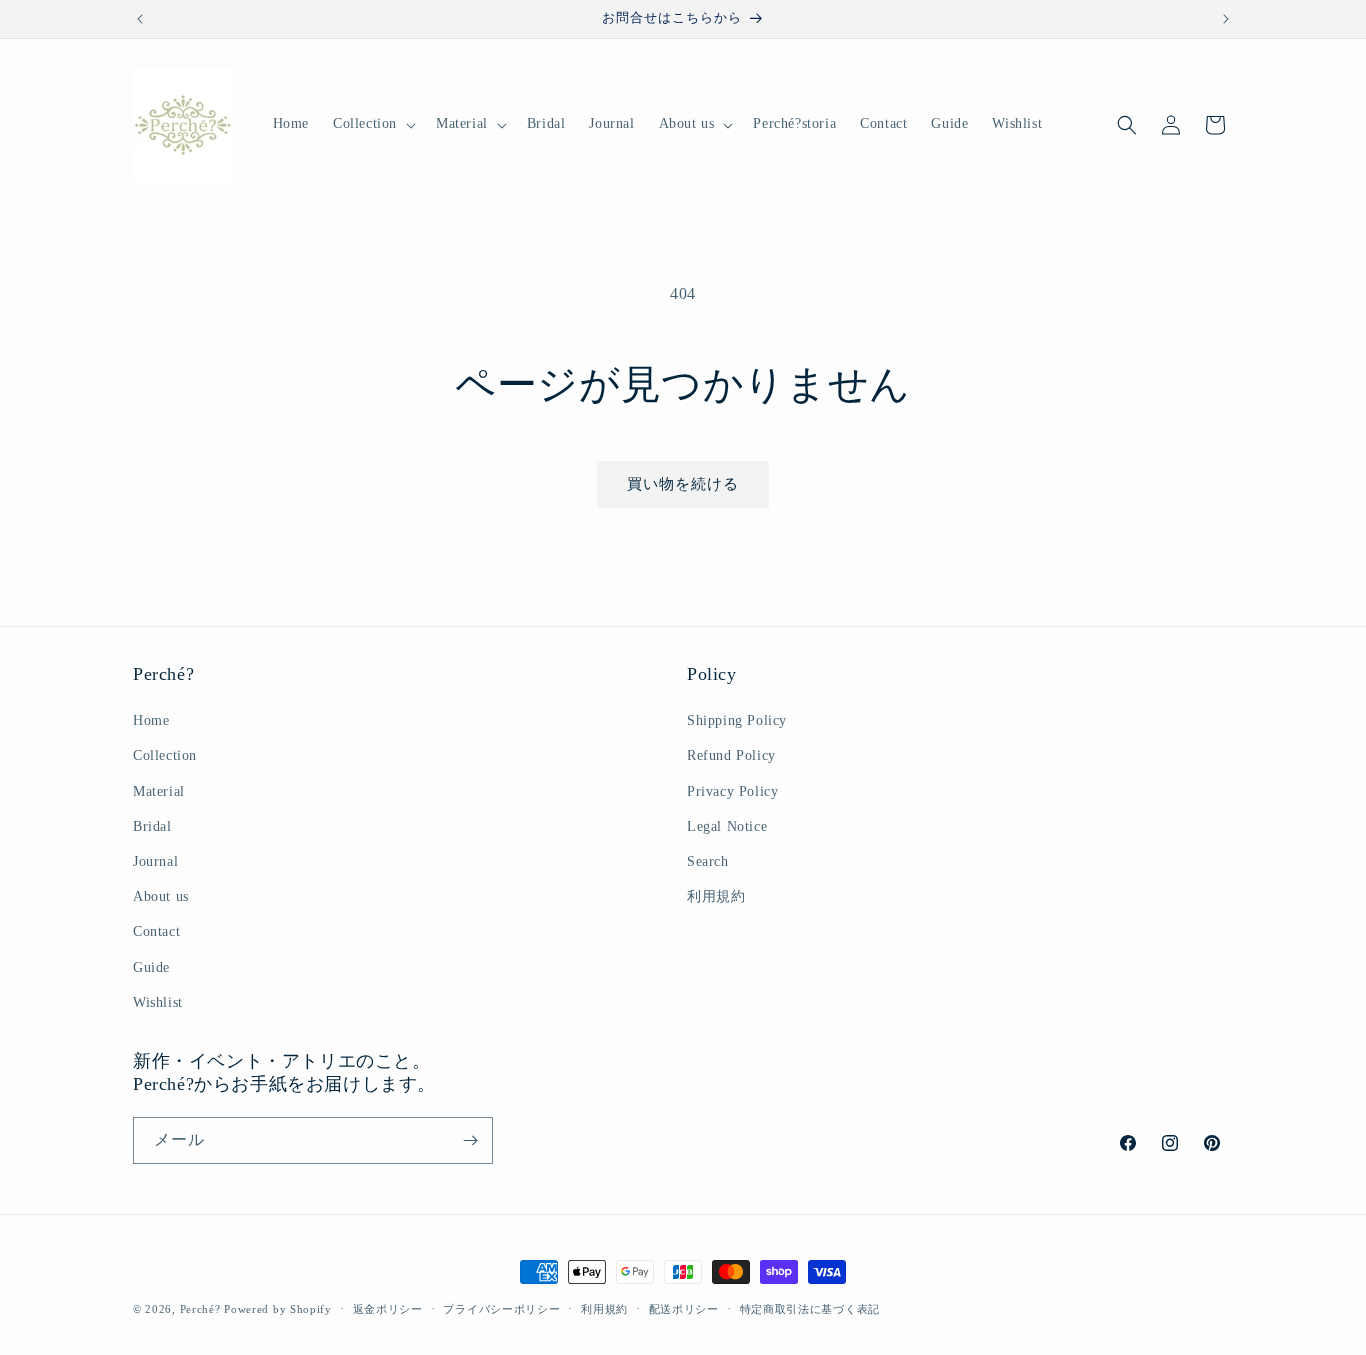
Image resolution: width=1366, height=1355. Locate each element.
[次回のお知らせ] (1226, 19)
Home (151, 720)
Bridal (152, 826)
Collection (165, 755)
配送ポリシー (684, 1309)
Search (708, 861)
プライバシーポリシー (501, 1309)
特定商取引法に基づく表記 (810, 1309)
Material (159, 791)
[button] (372, 124)
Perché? (200, 1309)
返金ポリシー (388, 1309)
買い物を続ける (683, 484)
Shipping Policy (737, 720)
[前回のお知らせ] (140, 19)
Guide (151, 967)
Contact (156, 931)
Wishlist (158, 1002)
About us (161, 896)
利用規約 (716, 896)
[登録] (470, 1140)
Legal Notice (727, 826)
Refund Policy (731, 755)
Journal (155, 861)
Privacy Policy (732, 791)
